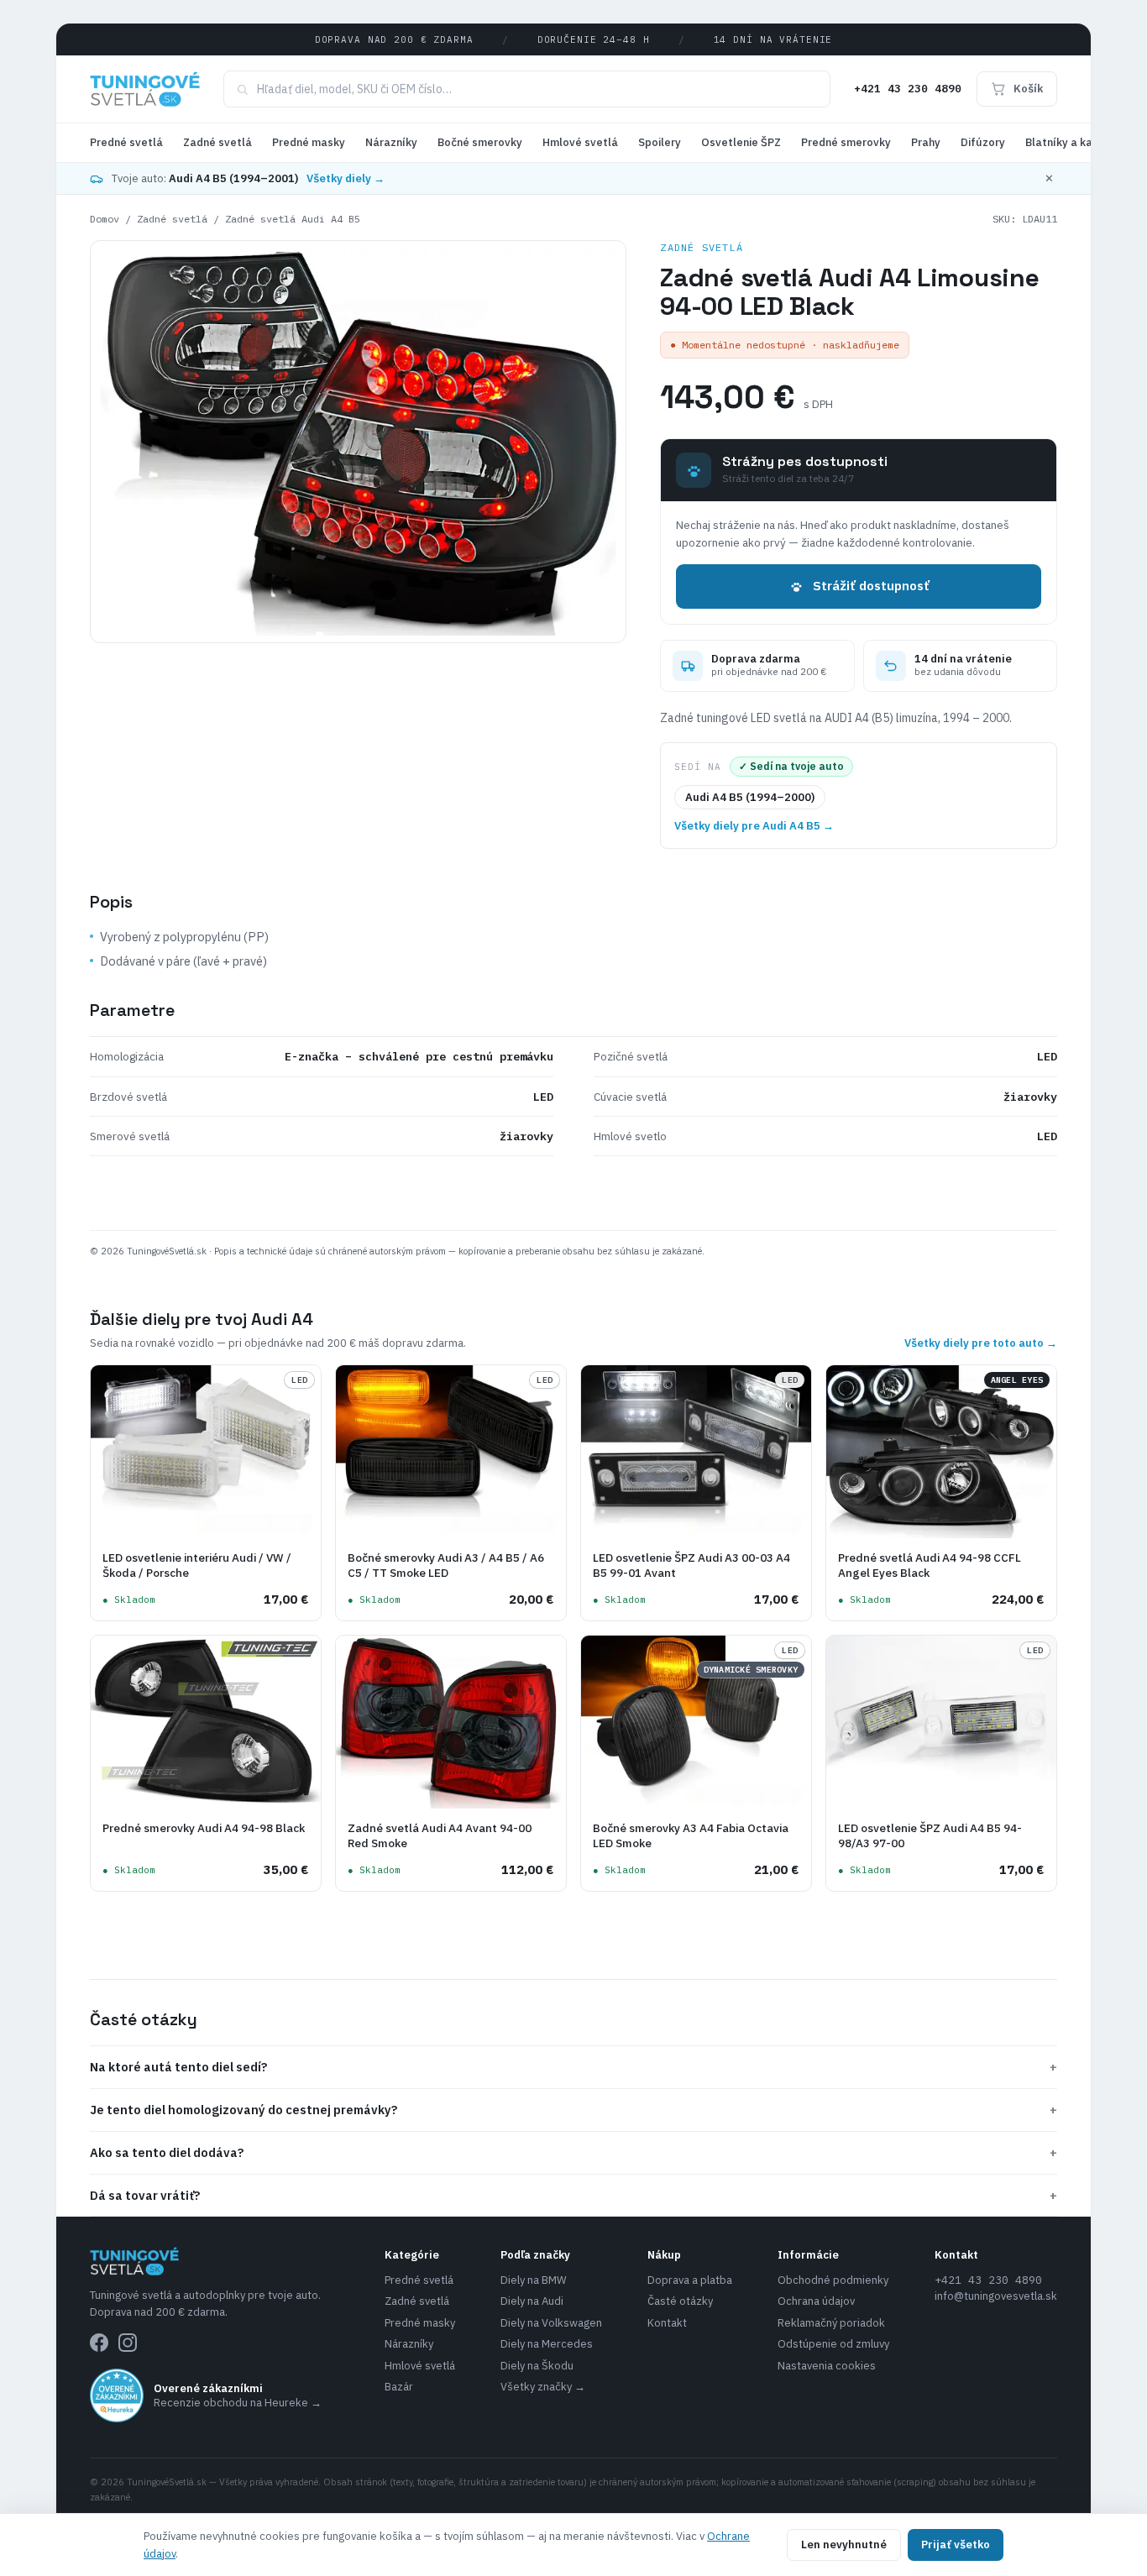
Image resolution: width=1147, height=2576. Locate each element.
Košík (1028, 89)
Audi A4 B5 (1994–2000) (750, 797)
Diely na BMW (534, 2280)
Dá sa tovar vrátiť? (573, 2195)
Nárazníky (391, 142)
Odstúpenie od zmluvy (833, 2344)
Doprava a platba (690, 2280)
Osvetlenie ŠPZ (741, 142)
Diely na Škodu (537, 2366)
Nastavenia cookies (827, 2366)
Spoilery (660, 142)
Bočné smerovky (480, 142)
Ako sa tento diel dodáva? (573, 2152)
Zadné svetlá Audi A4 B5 (293, 219)
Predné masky (309, 142)
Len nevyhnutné (844, 2545)
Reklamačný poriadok (831, 2323)
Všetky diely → (346, 178)
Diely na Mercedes (547, 2344)
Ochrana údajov (816, 2301)
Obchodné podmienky (833, 2280)
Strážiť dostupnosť (871, 586)
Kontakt (667, 2323)
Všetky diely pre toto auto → (981, 1343)
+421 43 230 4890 (908, 89)
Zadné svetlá (217, 142)
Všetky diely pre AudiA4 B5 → (754, 826)
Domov (105, 219)
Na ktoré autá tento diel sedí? (573, 2067)
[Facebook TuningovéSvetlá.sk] (99, 2343)
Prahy (926, 142)
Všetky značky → (543, 2387)
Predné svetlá (126, 142)
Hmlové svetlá (580, 142)
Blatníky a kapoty (1071, 142)
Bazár (399, 2387)
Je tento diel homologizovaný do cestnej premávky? (573, 2110)
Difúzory (983, 142)
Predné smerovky (846, 142)
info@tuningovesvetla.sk (996, 2296)
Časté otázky (680, 2301)
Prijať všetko (956, 2545)
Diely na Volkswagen (551, 2323)
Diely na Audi (532, 2301)
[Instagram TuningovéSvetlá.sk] (128, 2343)
